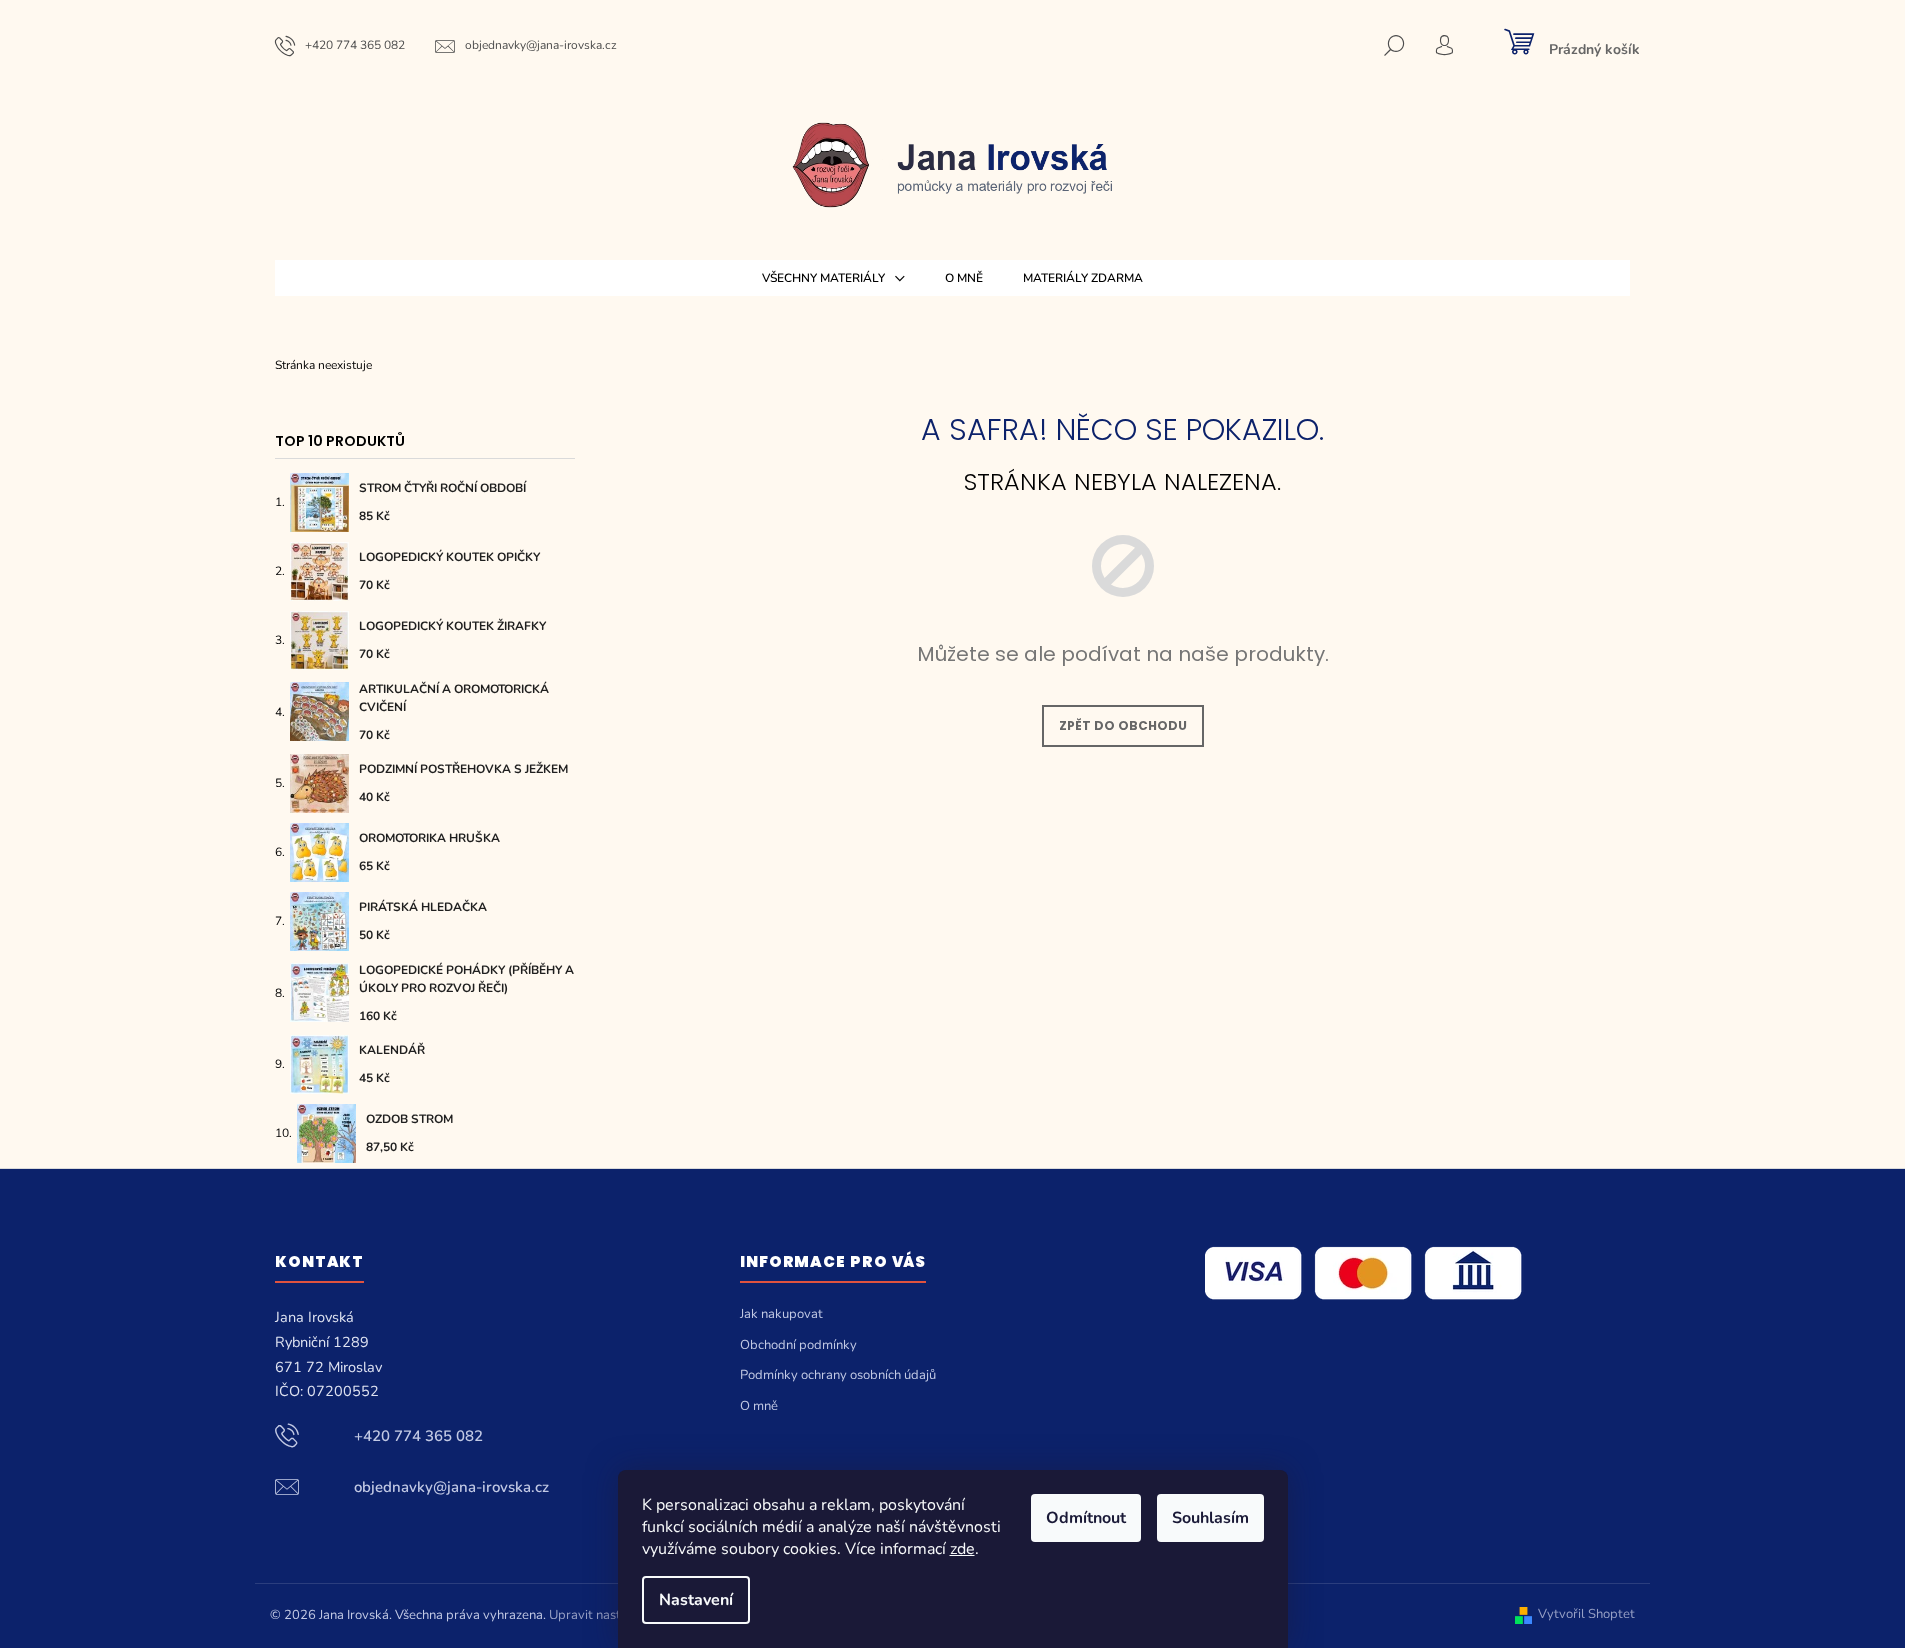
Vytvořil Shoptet (1586, 1614)
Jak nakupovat (781, 1314)
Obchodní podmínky (798, 1345)
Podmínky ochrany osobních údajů (838, 1375)
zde (962, 1549)
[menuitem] (833, 278)
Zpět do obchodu (1123, 725)
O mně (759, 1406)
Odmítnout (1086, 1518)
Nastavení (696, 1600)
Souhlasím (1210, 1518)
